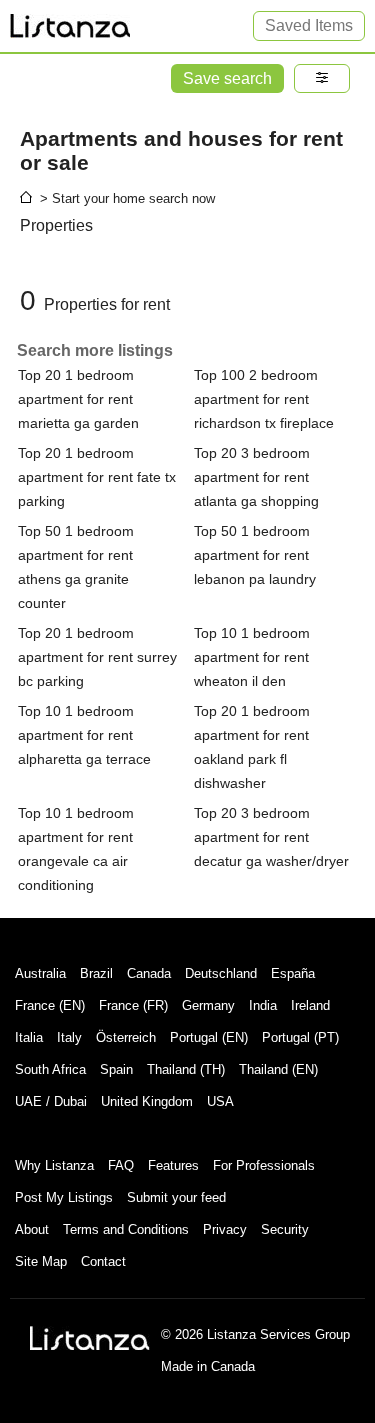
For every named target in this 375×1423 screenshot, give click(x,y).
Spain (116, 1069)
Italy (69, 1037)
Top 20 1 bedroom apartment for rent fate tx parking (97, 477)
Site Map (41, 1261)
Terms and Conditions (126, 1229)
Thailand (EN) (278, 1069)
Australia (40, 973)
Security (285, 1229)
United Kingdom (147, 1101)
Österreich (126, 1037)
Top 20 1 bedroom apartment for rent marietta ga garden (78, 399)
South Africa (50, 1069)
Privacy (225, 1229)
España (293, 973)
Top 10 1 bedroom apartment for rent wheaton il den (252, 657)
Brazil (96, 973)
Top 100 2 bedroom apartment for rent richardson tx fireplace (264, 399)
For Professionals (264, 1165)
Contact (103, 1261)
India (263, 1005)
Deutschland (221, 973)
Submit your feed (176, 1197)
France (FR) (133, 1005)
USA (220, 1101)
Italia (29, 1037)
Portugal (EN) (209, 1037)
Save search (227, 78)
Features (173, 1165)
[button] (322, 78)
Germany (208, 1005)
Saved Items (309, 25)
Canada (149, 973)
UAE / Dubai (51, 1101)
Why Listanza (54, 1165)
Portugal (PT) (300, 1037)
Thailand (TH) (186, 1069)
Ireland (310, 1005)
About (32, 1229)
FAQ (121, 1165)
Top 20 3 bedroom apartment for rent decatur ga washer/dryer (271, 837)
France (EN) (50, 1005)
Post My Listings (64, 1197)
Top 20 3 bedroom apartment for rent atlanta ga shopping (256, 477)
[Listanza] (90, 1338)
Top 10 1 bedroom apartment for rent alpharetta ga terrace (84, 735)
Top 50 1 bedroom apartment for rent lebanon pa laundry (255, 555)
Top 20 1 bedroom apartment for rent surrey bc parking (97, 657)
